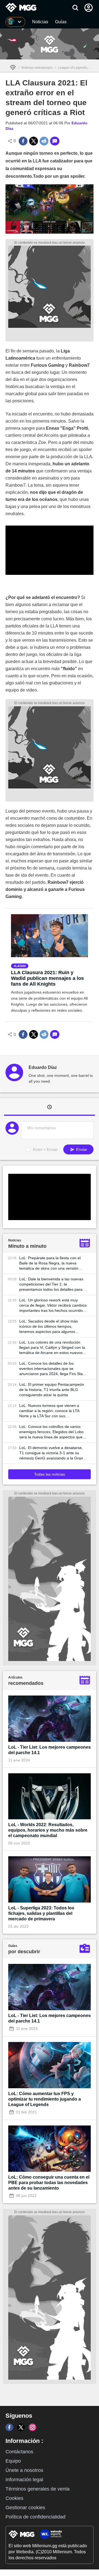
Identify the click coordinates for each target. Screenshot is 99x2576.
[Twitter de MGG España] (21, 2427)
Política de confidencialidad (35, 2517)
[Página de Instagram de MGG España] (32, 2427)
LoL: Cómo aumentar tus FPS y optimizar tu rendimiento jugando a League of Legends (45, 2099)
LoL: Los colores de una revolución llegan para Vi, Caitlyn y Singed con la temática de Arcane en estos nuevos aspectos (52, 1348)
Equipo (13, 2461)
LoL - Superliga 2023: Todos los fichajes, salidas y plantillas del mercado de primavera (41, 1913)
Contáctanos (19, 2452)
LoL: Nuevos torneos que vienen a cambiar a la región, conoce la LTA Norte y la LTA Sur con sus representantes (49, 1411)
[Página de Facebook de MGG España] (9, 2427)
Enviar (81, 1149)
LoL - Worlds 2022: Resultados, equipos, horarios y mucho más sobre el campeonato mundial (48, 1830)
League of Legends (73, 68)
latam (20, 966)
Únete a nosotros (24, 2470)
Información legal (24, 2480)
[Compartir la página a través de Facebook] (23, 141)
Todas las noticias (50, 1474)
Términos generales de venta (38, 2489)
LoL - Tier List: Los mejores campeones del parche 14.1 (50, 1750)
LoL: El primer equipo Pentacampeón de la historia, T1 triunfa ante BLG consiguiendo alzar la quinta (52, 1390)
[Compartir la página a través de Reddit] (44, 141)
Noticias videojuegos (37, 68)
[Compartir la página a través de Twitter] (34, 141)
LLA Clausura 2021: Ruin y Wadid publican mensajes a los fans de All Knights (47, 978)
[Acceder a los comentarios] (55, 141)
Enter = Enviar (45, 1149)
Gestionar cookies (25, 2508)
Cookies (14, 2498)
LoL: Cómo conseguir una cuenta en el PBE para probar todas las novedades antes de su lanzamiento (49, 2183)
